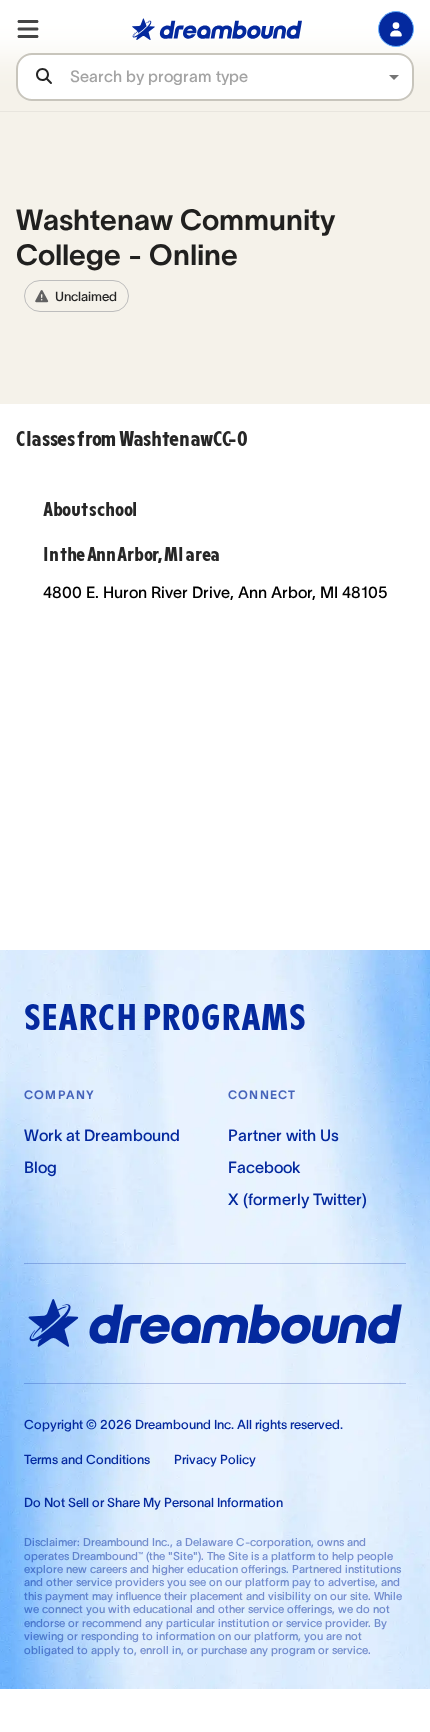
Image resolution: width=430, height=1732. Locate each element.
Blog (40, 1167)
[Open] (394, 77)
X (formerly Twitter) (297, 1199)
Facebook (264, 1167)
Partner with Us (283, 1135)
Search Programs (165, 1017)
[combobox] (241, 76)
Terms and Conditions (87, 1459)
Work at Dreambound (102, 1135)
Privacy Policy (215, 1459)
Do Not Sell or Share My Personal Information (153, 1502)
